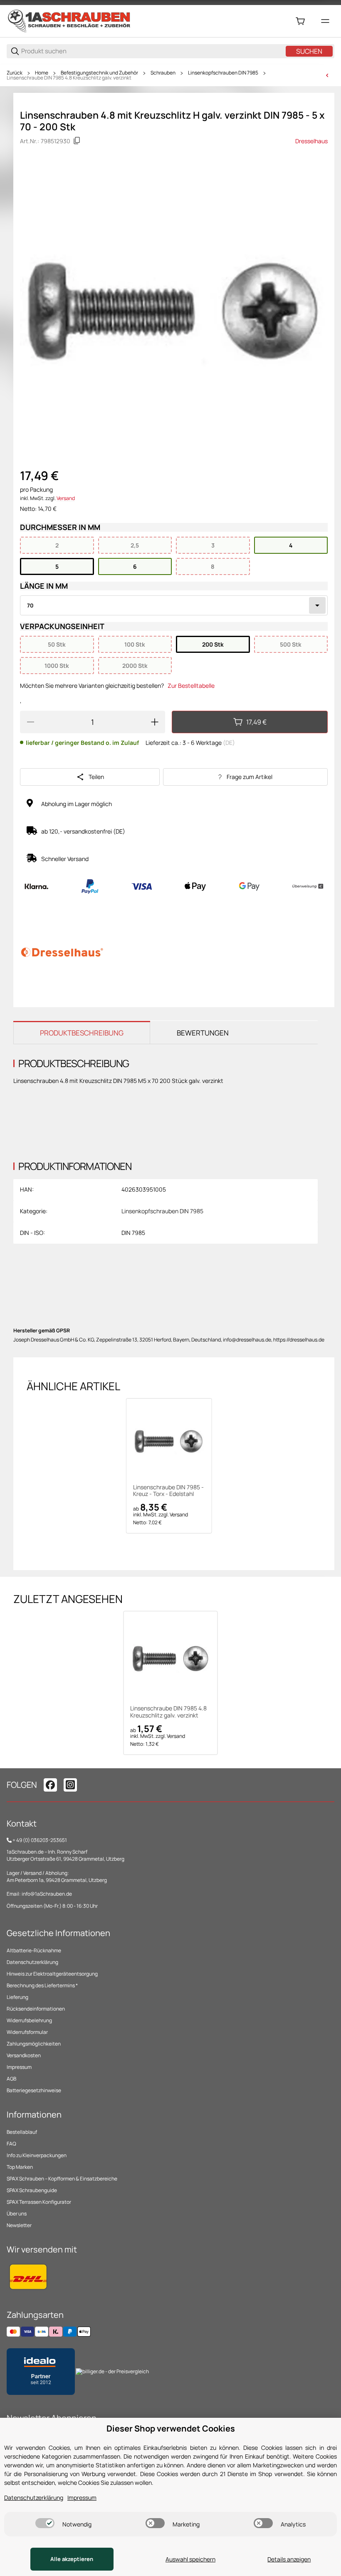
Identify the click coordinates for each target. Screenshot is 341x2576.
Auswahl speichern (190, 2559)
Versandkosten (24, 2055)
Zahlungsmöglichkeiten (34, 2044)
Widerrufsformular (27, 2032)
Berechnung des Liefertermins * (42, 1985)
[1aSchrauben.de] (69, 21)
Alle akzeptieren (72, 2559)
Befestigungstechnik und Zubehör (99, 73)
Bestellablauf (22, 2132)
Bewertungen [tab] (203, 1033)
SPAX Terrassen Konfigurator (39, 2202)
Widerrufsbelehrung (29, 2020)
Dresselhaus (311, 141)
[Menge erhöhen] (155, 722)
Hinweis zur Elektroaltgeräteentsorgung (52, 1974)
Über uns (17, 2214)
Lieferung (17, 1997)
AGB (11, 2079)
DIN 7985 (133, 1233)
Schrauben (163, 73)
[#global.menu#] (325, 21)
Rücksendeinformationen (36, 2009)
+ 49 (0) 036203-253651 (40, 1840)
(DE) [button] (229, 743)
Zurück (15, 73)
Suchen (309, 51)
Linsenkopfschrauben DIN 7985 (223, 73)
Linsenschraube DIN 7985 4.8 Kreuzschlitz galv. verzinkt (69, 78)
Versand (66, 498)
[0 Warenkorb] (300, 21)
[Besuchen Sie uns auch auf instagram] (70, 1785)
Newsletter (19, 2225)
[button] (169, 1441)
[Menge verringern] (30, 722)
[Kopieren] (77, 141)
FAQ (11, 2144)
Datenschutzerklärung (32, 1962)
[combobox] (174, 605)
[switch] (45, 2523)
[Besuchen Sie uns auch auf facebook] (50, 1785)
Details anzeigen (289, 2559)
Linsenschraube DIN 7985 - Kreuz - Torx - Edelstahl (168, 1491)
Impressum (19, 2067)
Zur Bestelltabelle (191, 686)
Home (42, 73)
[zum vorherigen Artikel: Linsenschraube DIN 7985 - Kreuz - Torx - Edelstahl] (327, 75)
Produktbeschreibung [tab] (82, 1033)
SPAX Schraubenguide (32, 2190)
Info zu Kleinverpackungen (37, 2155)
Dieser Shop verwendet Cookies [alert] (171, 2428)
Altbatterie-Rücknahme (34, 1950)
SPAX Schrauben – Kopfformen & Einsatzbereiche (62, 2179)
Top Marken (20, 2167)
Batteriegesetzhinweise (34, 2090)
